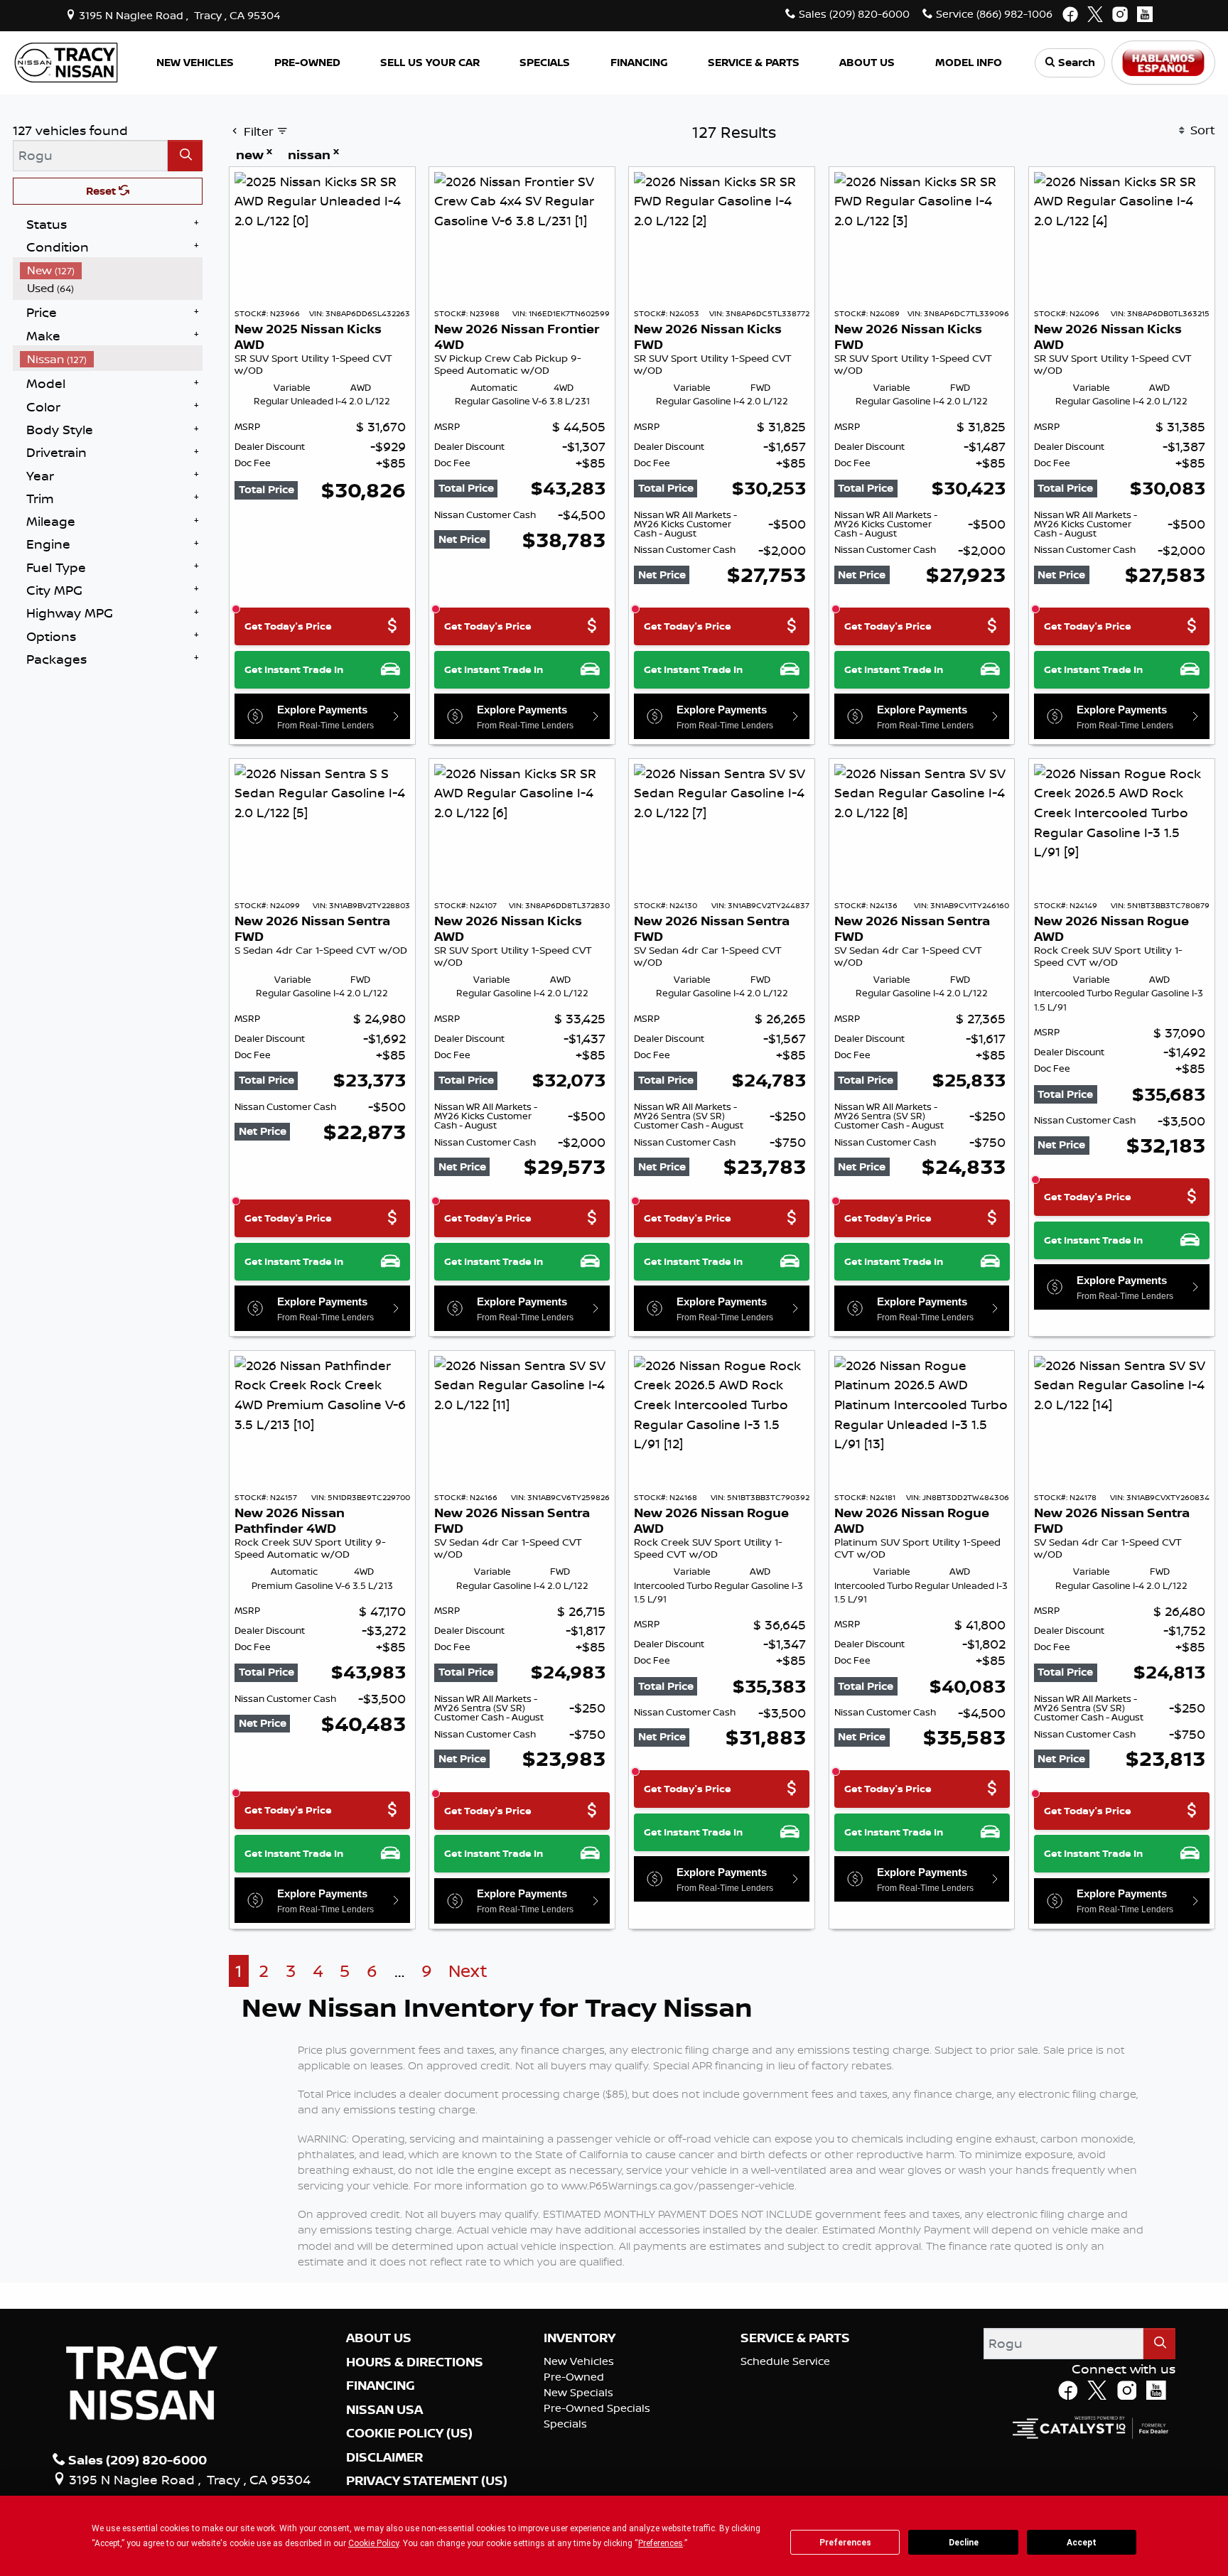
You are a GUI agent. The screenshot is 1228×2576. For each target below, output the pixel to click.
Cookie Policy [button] (373, 2543)
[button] (195, 63)
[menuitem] (112, 270)
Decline (964, 2543)
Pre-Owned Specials (597, 2408)
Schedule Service (785, 2361)
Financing (381, 2386)
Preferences (845, 2543)
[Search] (185, 155)
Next (468, 1971)
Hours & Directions (415, 2362)
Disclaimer (384, 2457)
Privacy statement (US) (427, 2481)
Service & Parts (795, 2338)
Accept (1082, 2543)
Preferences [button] (661, 2543)
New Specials (578, 2392)
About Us (379, 2338)
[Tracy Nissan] (66, 61)
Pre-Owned (574, 2377)
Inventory (580, 2338)
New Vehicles (579, 2361)
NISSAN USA (384, 2410)
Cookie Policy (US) (409, 2433)
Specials (565, 2424)
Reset (102, 191)
